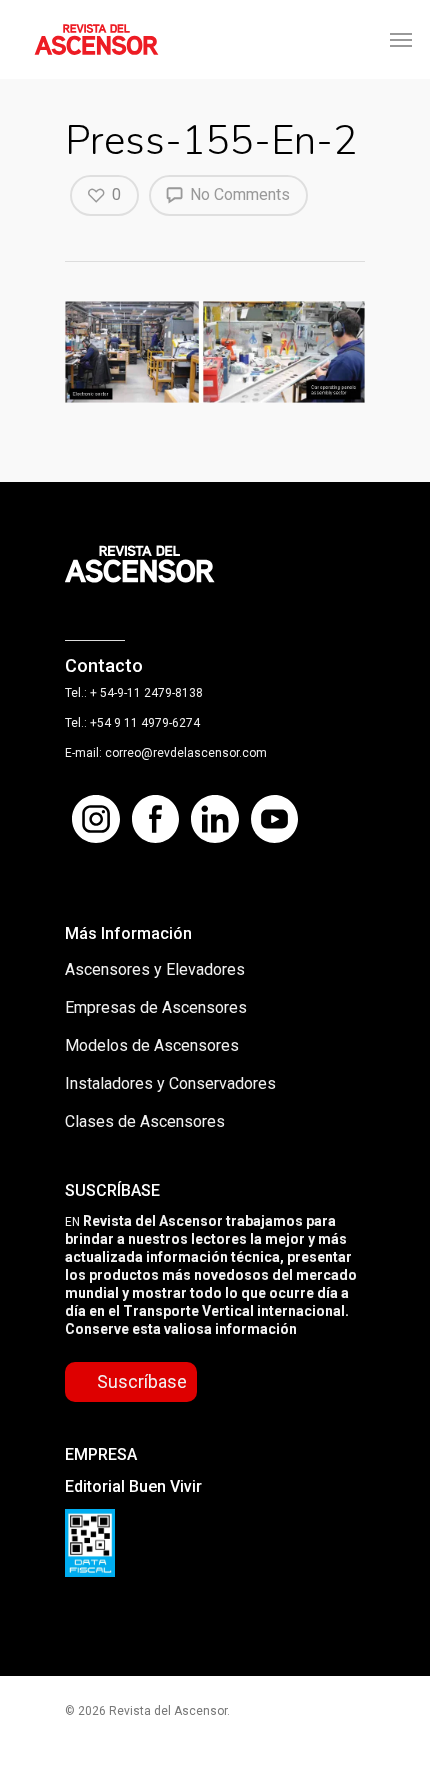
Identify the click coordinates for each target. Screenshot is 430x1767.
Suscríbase (142, 1381)
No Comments (238, 194)
